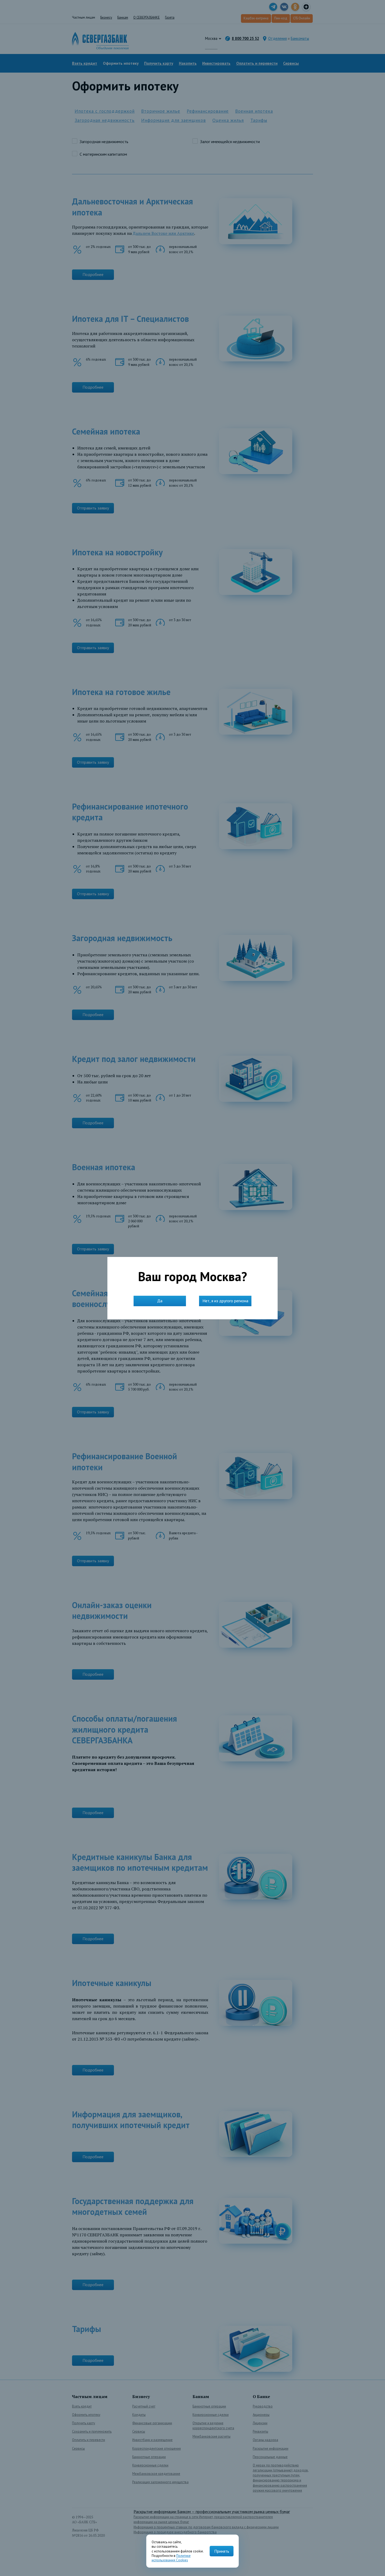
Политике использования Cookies (171, 2558)
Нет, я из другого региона (225, 1301)
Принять (222, 2551)
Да (160, 1301)
